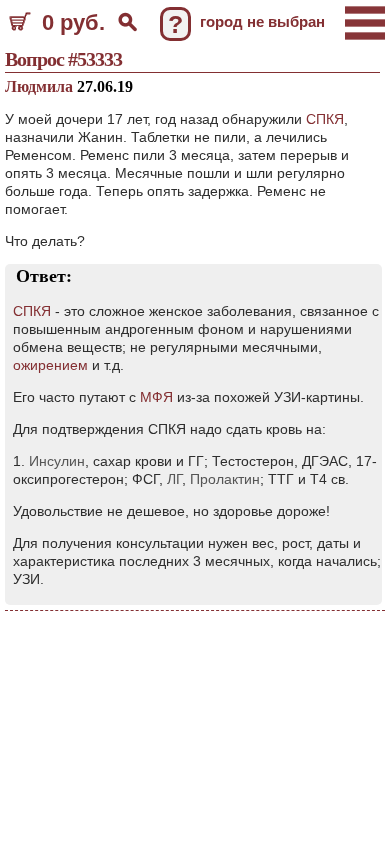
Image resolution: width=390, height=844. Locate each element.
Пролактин (225, 479)
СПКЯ (325, 119)
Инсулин (57, 461)
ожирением (50, 365)
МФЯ (156, 397)
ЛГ (174, 479)
